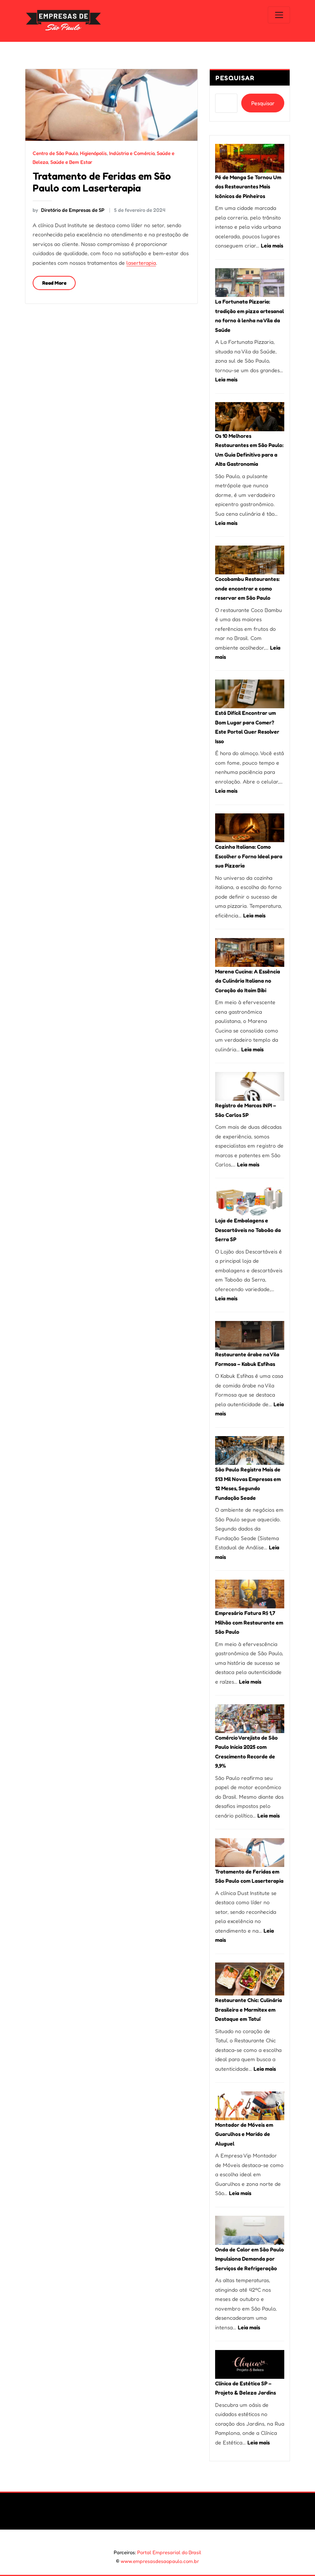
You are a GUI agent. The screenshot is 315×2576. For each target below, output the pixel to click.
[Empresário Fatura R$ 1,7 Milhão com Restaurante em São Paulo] (250, 1594)
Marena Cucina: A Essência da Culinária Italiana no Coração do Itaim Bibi (248, 981)
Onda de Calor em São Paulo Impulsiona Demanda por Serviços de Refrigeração (250, 2259)
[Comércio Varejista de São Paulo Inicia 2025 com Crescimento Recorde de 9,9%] (250, 1719)
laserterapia (141, 263)
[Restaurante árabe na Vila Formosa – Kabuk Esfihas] (250, 1335)
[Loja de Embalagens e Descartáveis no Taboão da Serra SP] (250, 1201)
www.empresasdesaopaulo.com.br (160, 2561)
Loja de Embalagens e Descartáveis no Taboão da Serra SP (248, 1230)
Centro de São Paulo (55, 153)
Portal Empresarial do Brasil (169, 2552)
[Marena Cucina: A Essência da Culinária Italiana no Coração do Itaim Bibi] (250, 952)
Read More (54, 283)
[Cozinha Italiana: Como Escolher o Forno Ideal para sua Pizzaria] (250, 828)
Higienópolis (93, 153)
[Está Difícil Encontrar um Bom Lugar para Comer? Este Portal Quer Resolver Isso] (250, 694)
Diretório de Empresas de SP (68, 210)
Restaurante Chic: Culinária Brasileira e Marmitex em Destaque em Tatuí (249, 2009)
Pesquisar (235, 78)
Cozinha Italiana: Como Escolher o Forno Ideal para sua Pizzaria (249, 856)
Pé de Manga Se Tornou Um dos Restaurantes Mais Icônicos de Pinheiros (248, 186)
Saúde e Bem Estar (71, 162)
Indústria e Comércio (132, 153)
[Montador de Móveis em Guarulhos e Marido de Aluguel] (250, 2106)
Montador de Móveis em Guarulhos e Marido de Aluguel (244, 2134)
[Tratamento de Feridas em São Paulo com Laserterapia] (250, 1853)
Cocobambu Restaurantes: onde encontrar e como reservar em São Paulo (247, 588)
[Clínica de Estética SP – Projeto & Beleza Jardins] (250, 2364)
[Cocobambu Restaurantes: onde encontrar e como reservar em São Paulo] (250, 560)
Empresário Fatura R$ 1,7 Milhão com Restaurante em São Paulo (249, 1622)
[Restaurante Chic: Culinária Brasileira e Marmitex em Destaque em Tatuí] (250, 1979)
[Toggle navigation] (279, 15)
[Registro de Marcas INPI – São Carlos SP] (250, 1086)
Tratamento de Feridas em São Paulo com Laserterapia (102, 182)
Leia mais (272, 245)
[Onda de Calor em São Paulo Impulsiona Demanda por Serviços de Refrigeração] (250, 2230)
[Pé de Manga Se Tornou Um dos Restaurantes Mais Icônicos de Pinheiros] (250, 158)
